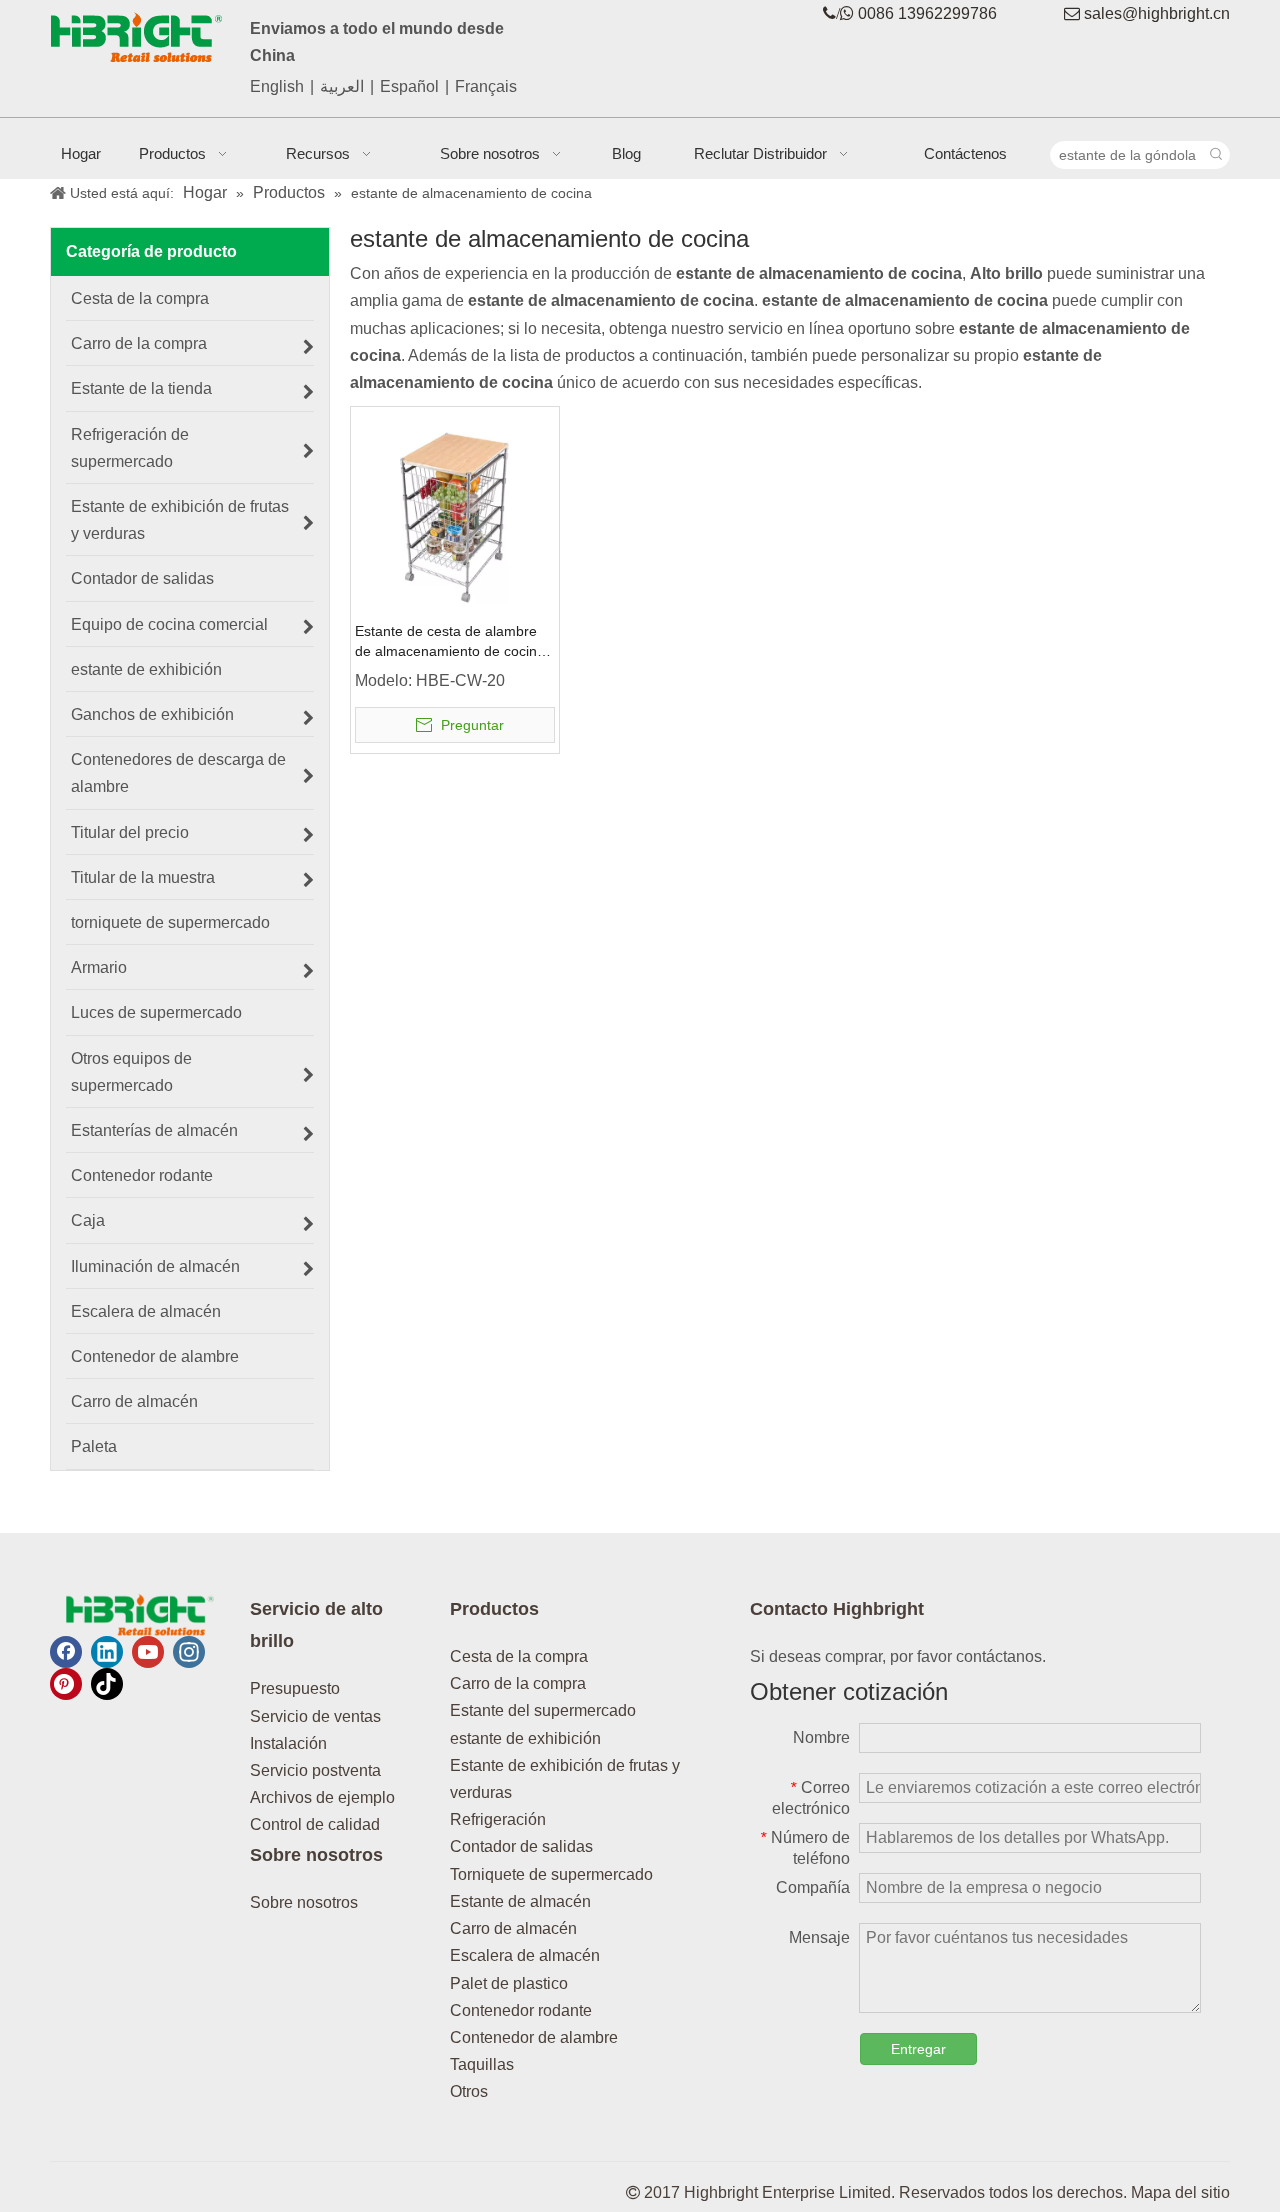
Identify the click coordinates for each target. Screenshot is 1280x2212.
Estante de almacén (520, 1901)
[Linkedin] (107, 1652)
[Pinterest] (66, 1684)
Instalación (288, 1743)
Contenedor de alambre (534, 2037)
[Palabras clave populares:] (1216, 155)
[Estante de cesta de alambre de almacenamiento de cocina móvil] (455, 509)
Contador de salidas (521, 1846)
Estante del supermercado (543, 1710)
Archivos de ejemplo (322, 1797)
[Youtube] (148, 1652)
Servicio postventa (315, 1770)
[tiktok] (107, 1684)
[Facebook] (66, 1652)
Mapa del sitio (1180, 2192)
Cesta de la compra (519, 1656)
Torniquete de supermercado (551, 1874)
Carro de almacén (513, 1928)
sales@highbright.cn (1157, 13)
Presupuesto (295, 1688)
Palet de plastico (509, 1983)
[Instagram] (189, 1652)
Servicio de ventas (315, 1716)
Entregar (918, 2049)
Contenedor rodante (521, 2010)
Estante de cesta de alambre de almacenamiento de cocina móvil (450, 642)
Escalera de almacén (525, 1955)
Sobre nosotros (304, 1902)
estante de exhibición (525, 1738)
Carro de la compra (518, 1683)
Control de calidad (315, 1824)
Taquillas (482, 2064)
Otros (469, 2091)
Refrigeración (498, 1819)
